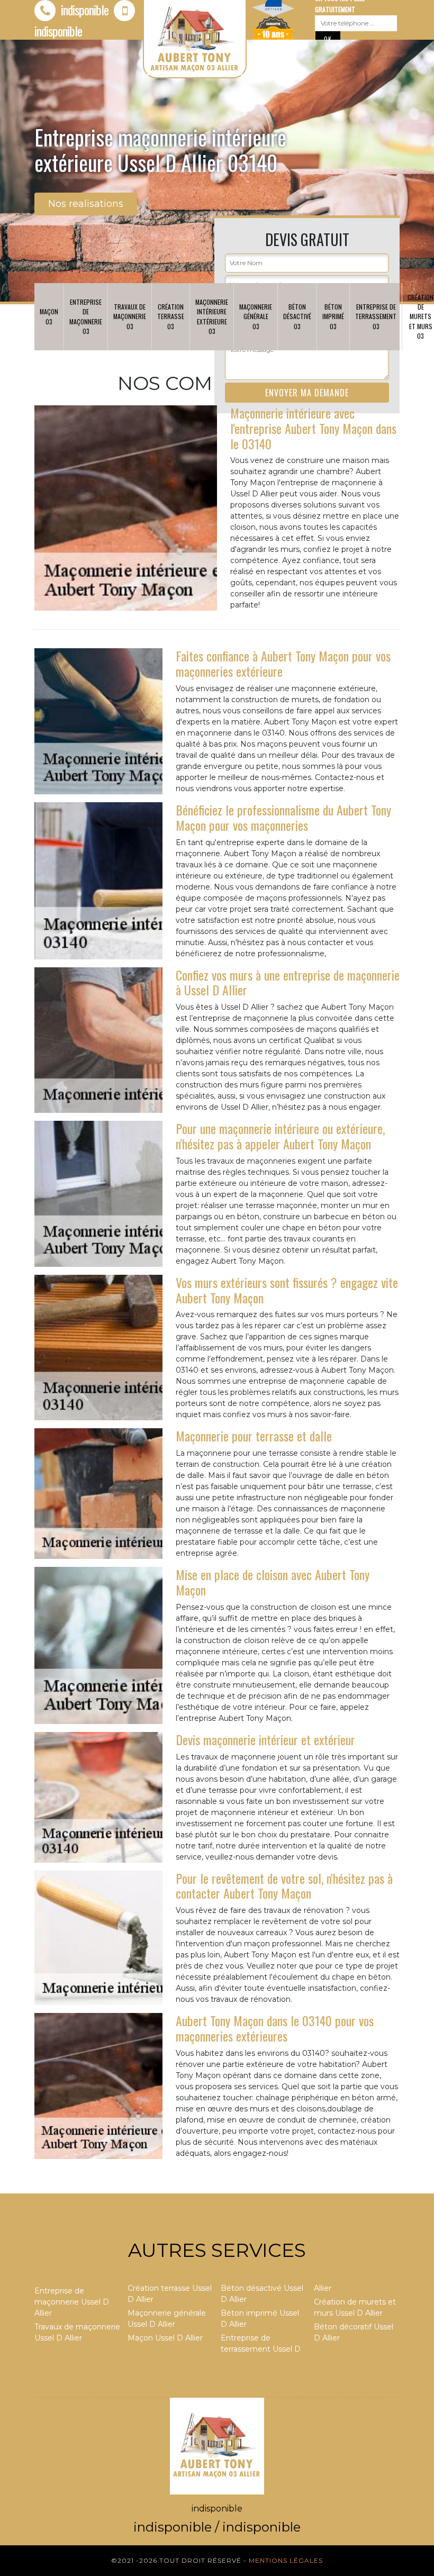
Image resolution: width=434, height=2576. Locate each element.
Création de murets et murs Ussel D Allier (355, 2307)
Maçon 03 (49, 316)
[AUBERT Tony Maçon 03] (217, 2445)
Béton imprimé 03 (333, 316)
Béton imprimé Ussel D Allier (260, 2319)
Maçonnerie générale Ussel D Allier (167, 2319)
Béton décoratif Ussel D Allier (354, 2332)
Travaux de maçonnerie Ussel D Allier (77, 2332)
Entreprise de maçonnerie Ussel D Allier (72, 2302)
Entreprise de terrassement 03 (376, 316)
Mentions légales (286, 2560)
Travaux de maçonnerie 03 (130, 316)
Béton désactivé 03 (297, 316)
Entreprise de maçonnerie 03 (86, 316)
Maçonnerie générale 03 (256, 316)
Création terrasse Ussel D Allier (170, 2294)
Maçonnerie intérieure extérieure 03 (212, 316)
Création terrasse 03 (171, 316)
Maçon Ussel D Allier (165, 2338)
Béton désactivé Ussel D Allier (262, 2294)
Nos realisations (86, 204)
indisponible (83, 10)
